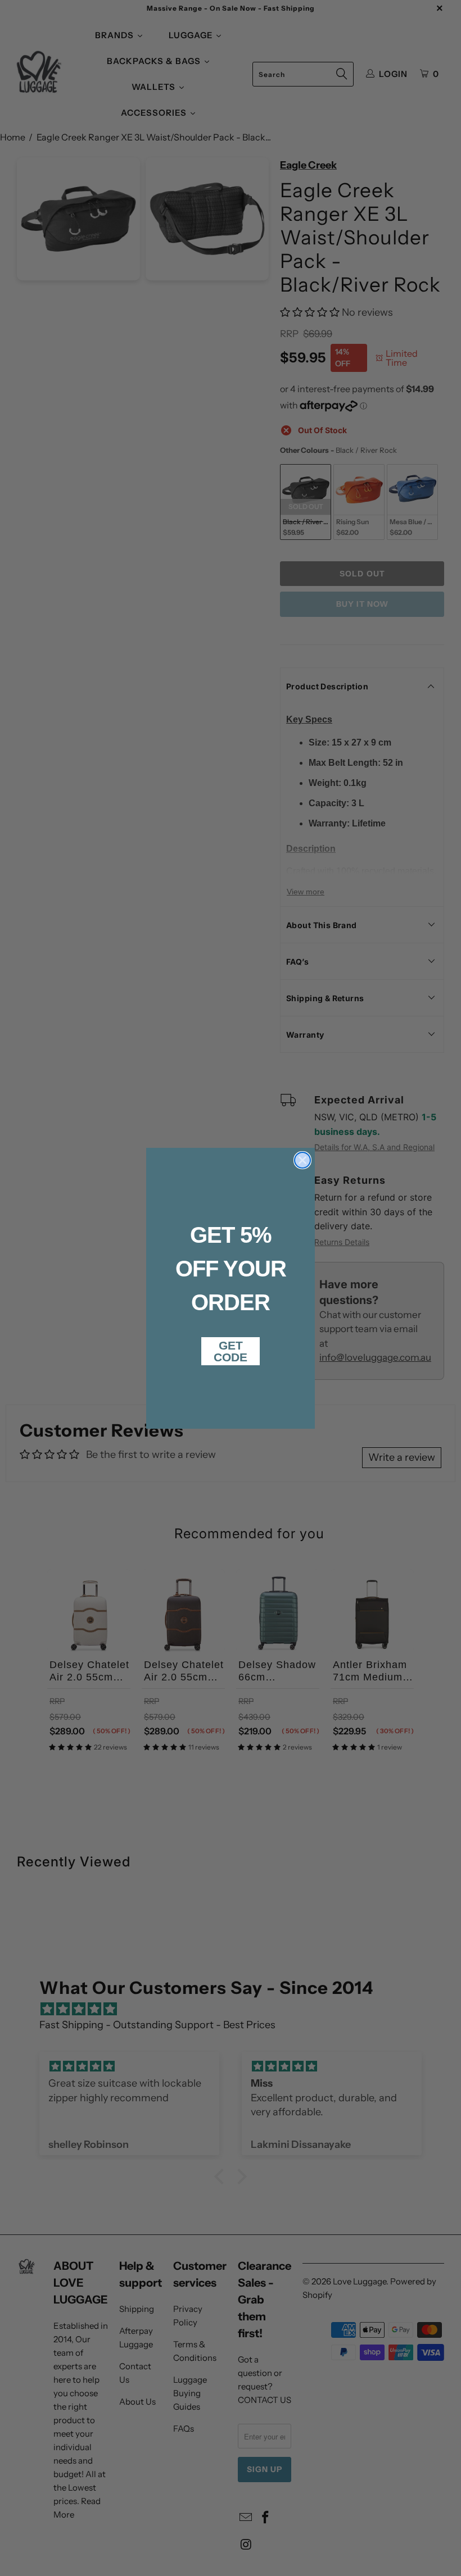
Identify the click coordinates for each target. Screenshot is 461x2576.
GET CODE (231, 1351)
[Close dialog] (302, 1160)
